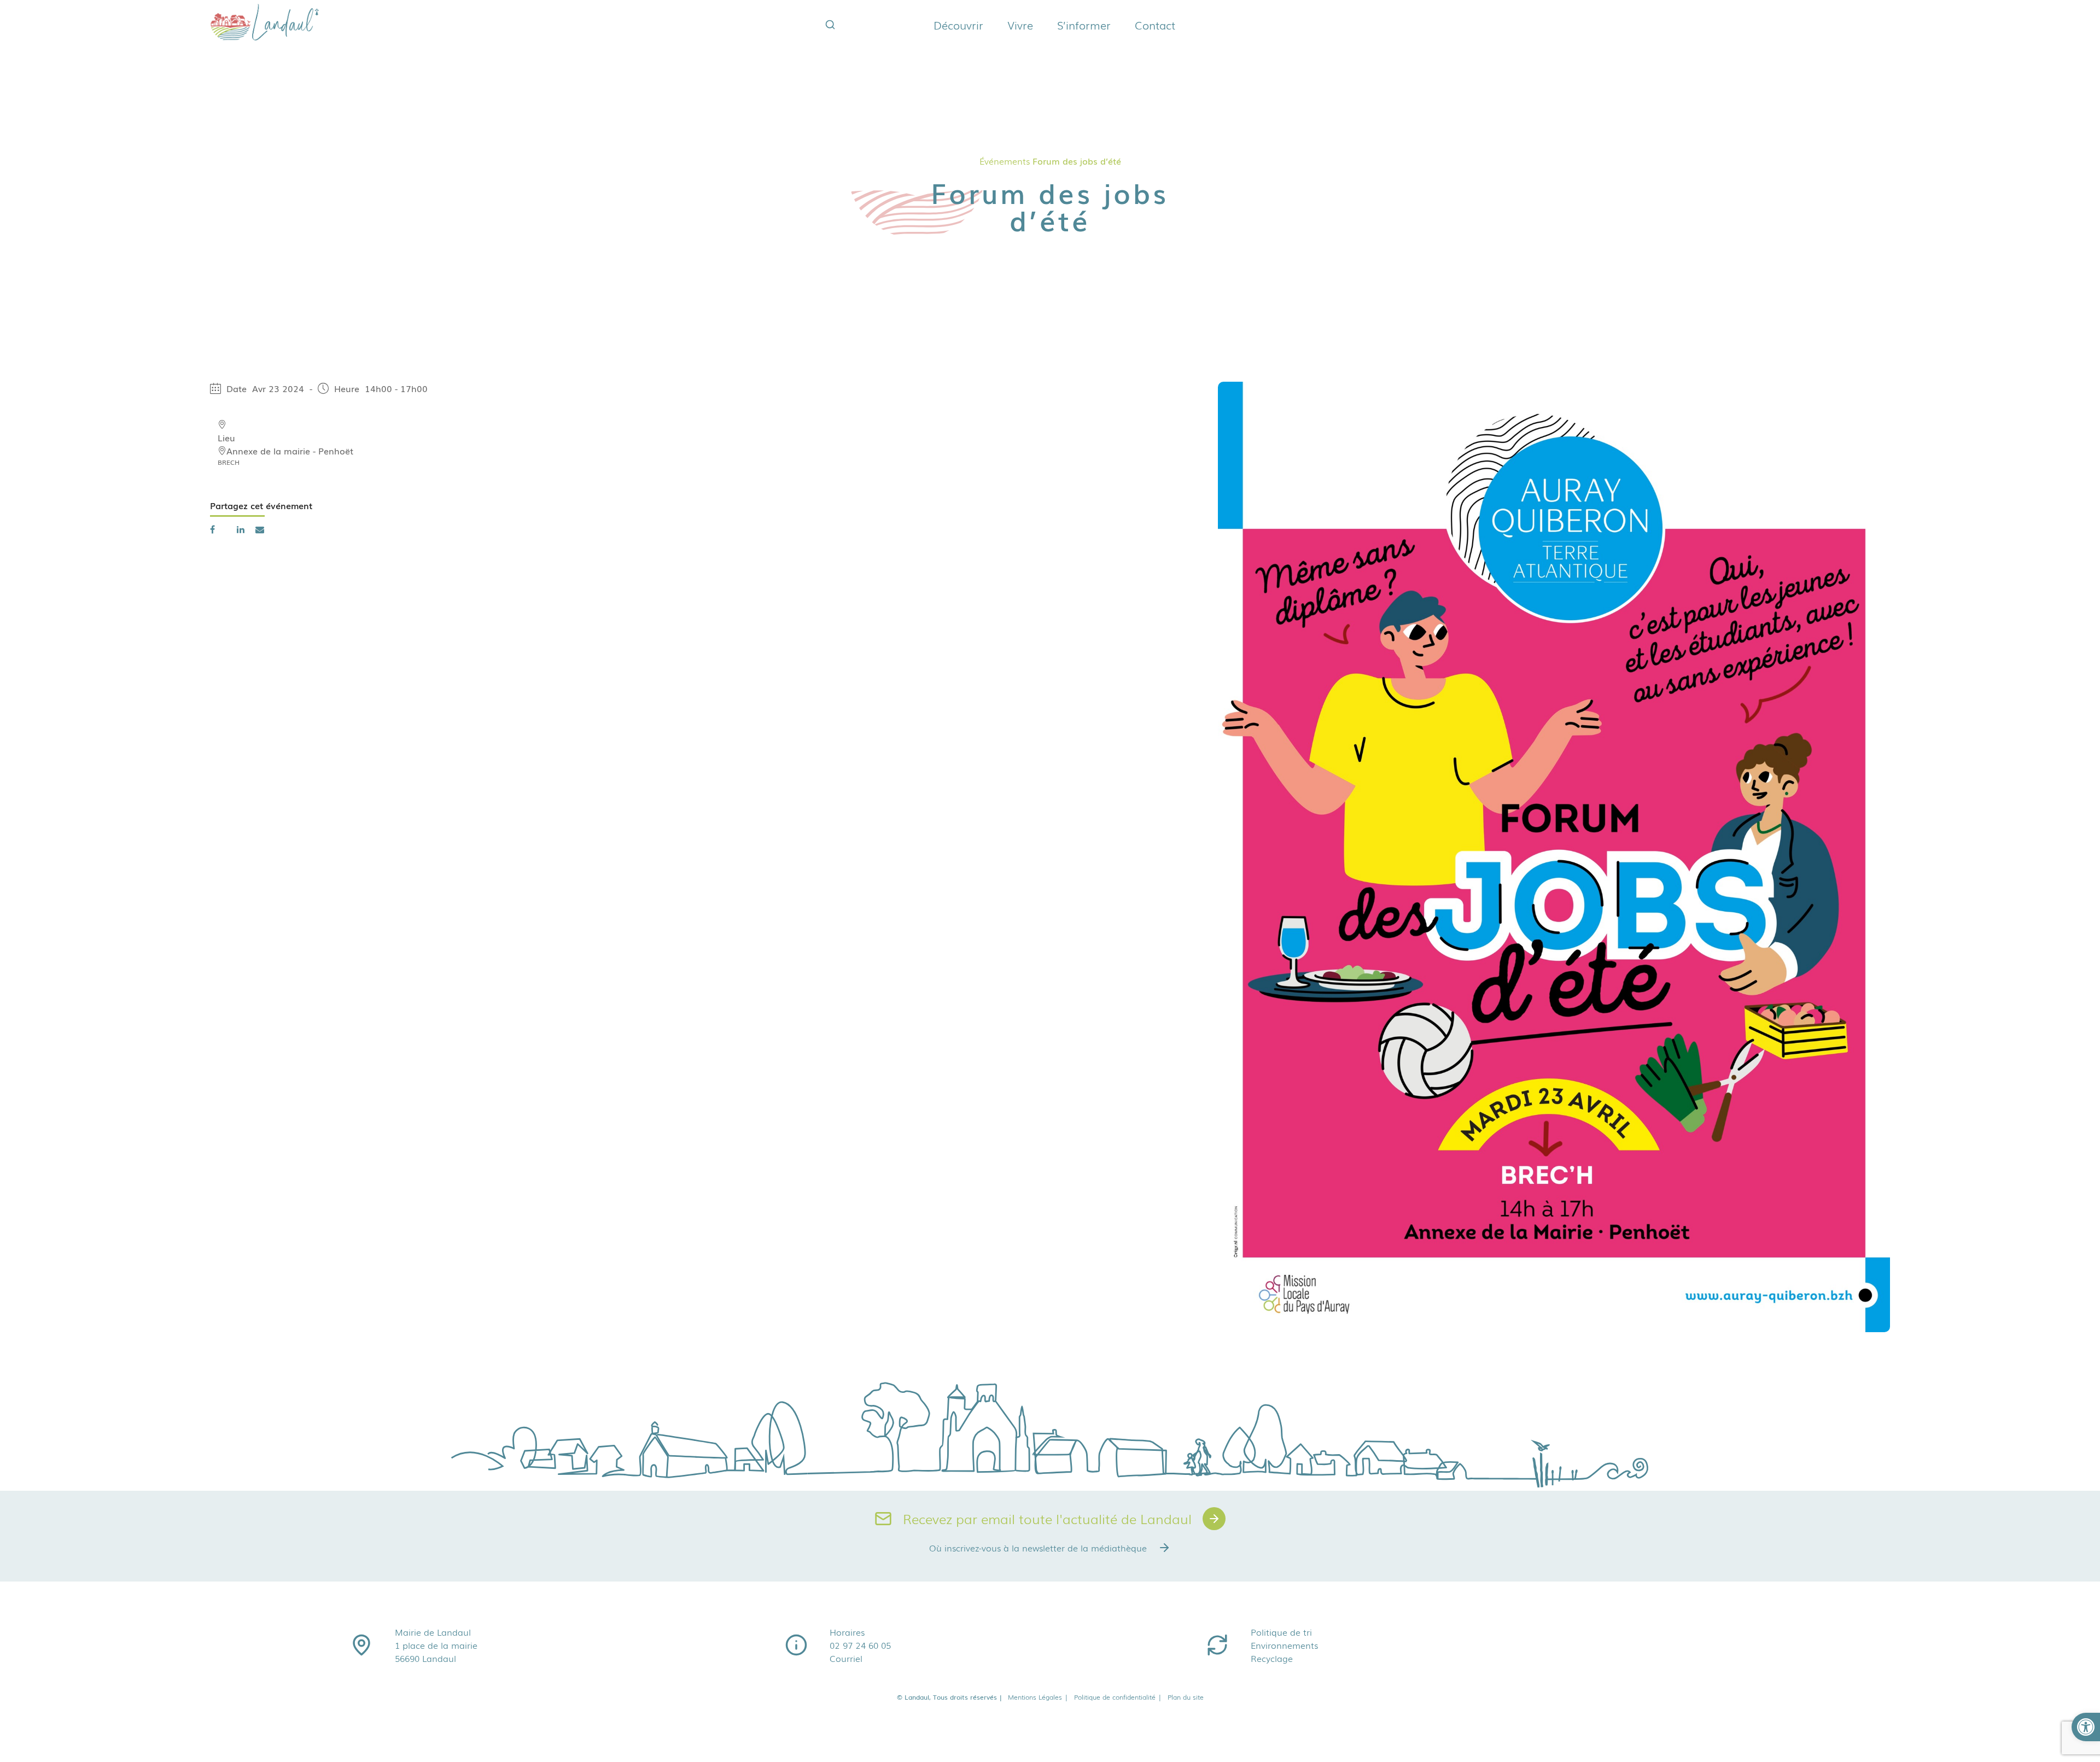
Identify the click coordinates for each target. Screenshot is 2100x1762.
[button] (2086, 1727)
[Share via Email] (260, 529)
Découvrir (958, 25)
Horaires (847, 1632)
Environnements (1284, 1645)
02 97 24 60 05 (860, 1645)
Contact (1155, 25)
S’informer (1084, 25)
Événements (1005, 161)
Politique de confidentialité (1118, 1697)
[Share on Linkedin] (241, 529)
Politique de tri (1281, 1632)
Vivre (1020, 25)
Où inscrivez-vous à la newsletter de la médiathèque (1038, 1548)
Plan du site (1186, 1697)
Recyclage (1272, 1658)
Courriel (846, 1658)
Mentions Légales (1038, 1697)
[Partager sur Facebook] (212, 529)
